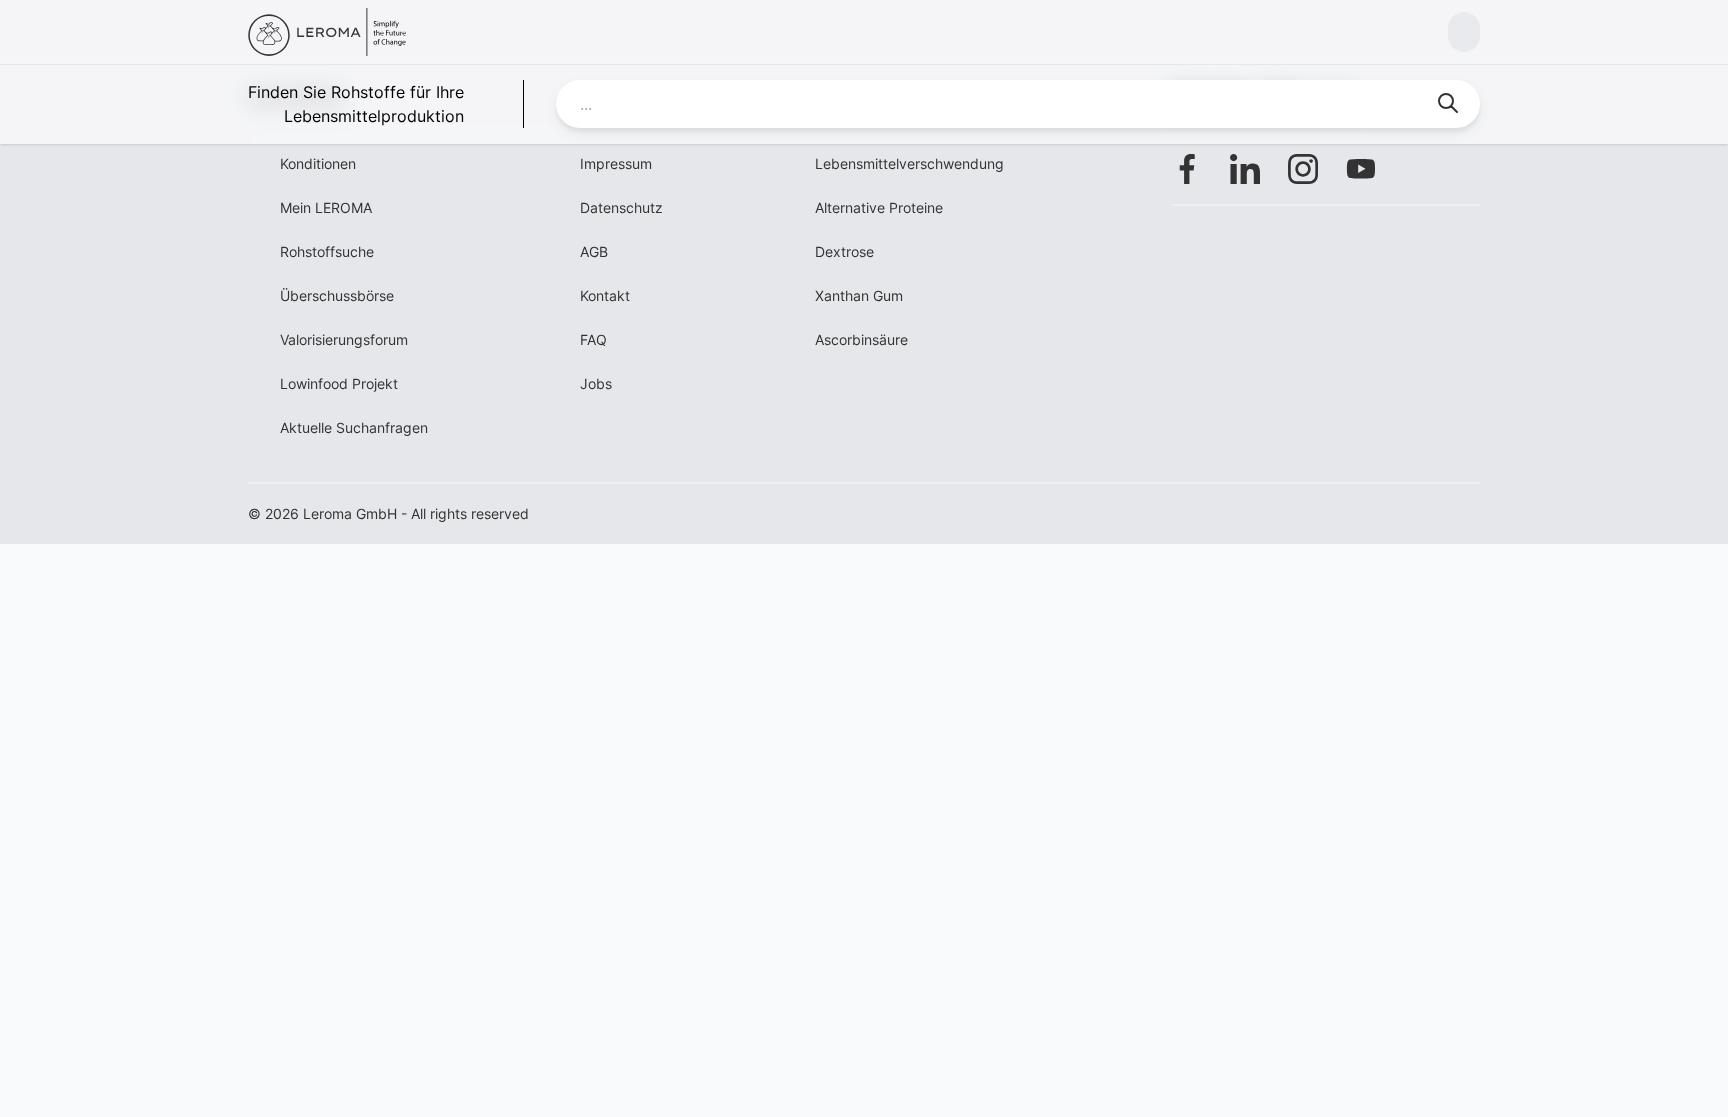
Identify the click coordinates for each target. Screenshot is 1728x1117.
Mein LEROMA (326, 207)
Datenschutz (621, 207)
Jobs (596, 383)
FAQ (593, 339)
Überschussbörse (337, 295)
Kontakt (605, 295)
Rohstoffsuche (327, 251)
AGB (594, 251)
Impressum (616, 163)
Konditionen (318, 163)
